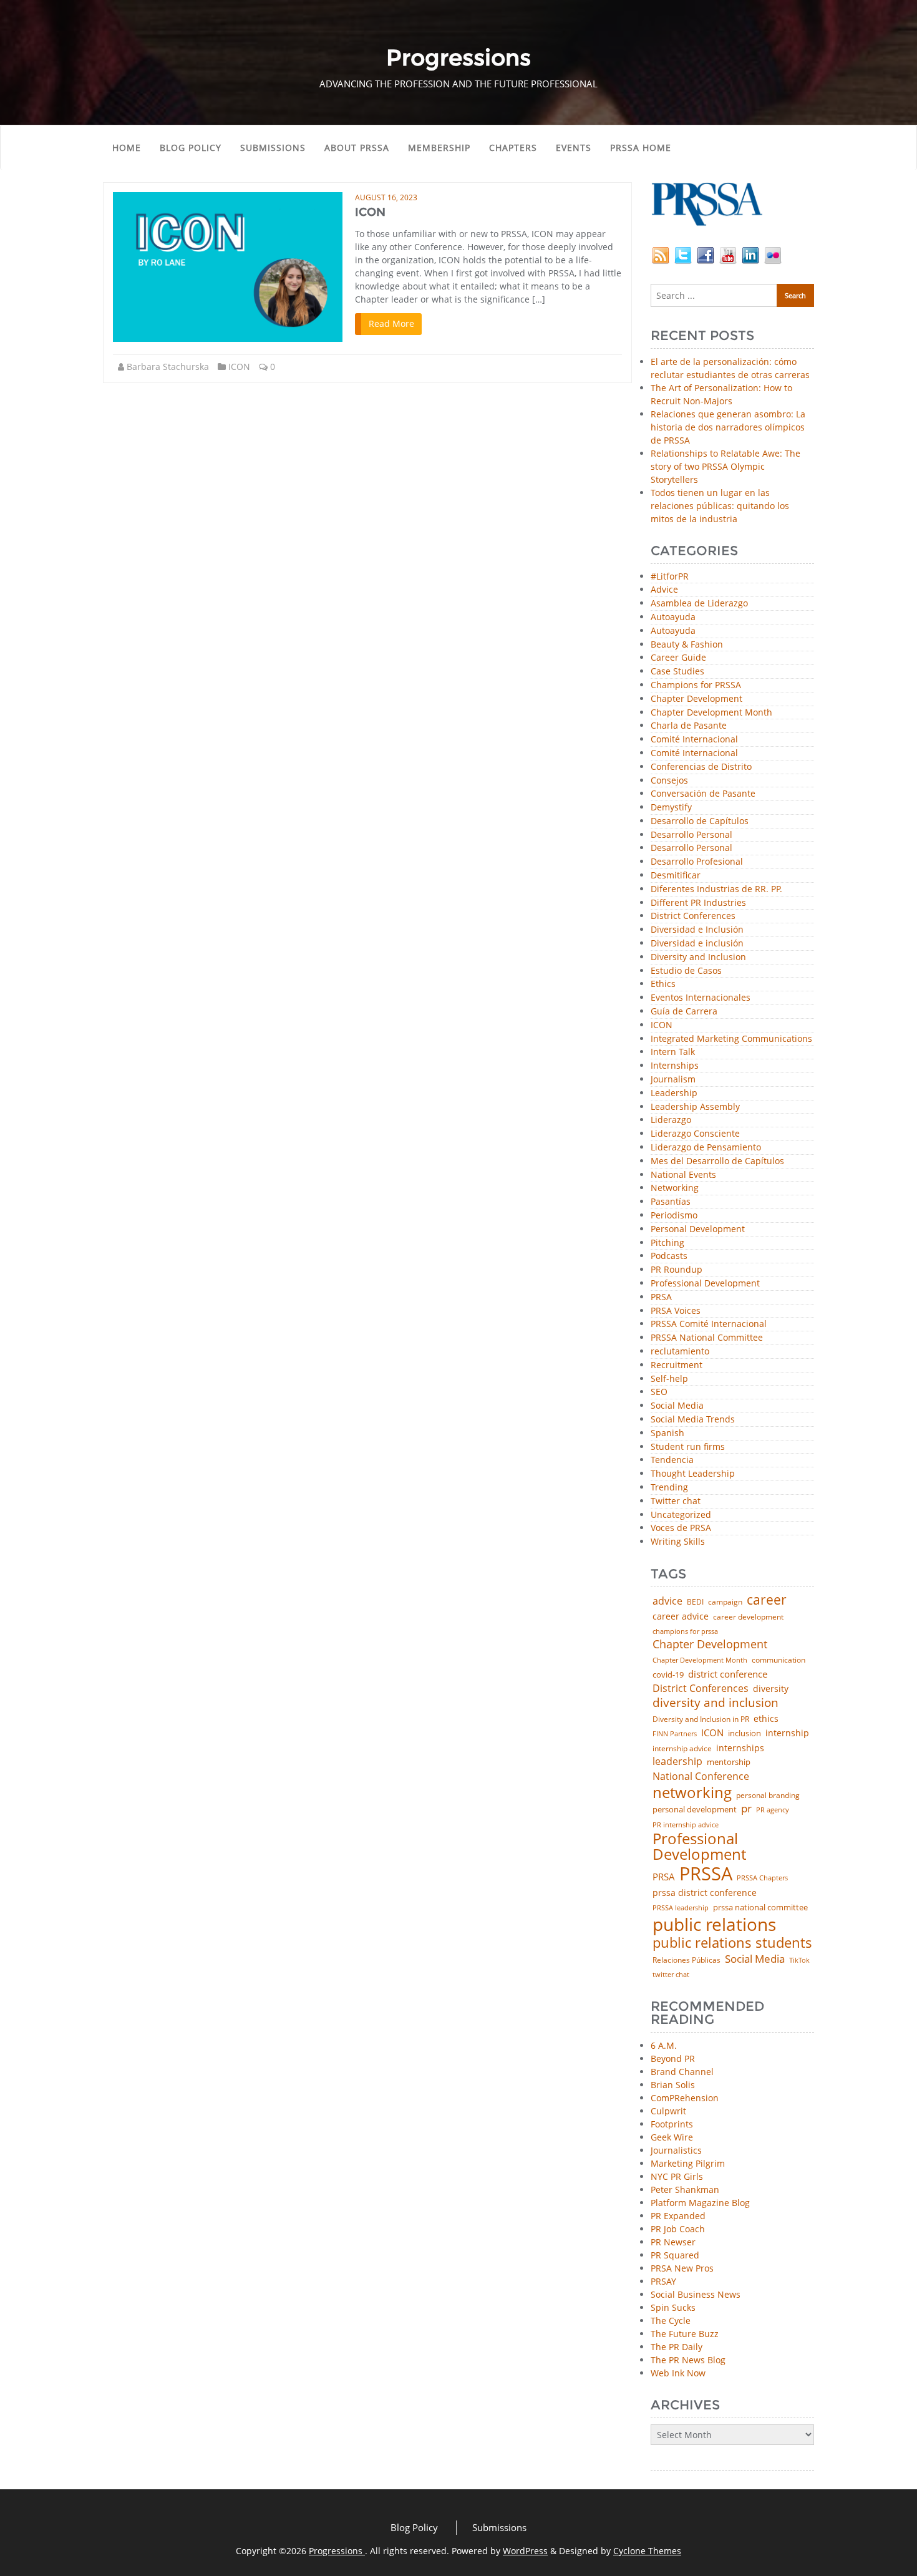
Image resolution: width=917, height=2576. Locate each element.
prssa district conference (705, 1893)
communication (779, 1660)
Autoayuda (673, 617)
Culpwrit (668, 2111)
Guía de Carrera (684, 1012)
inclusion (745, 1733)
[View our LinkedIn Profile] (750, 254)
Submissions (273, 148)
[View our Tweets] (683, 254)
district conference (728, 1674)
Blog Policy (191, 148)
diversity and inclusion (716, 1703)
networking (692, 1792)
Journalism (673, 1080)
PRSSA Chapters (762, 1878)
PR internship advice (686, 1825)
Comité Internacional (694, 740)
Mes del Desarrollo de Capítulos (717, 1161)
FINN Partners (675, 1733)
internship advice (682, 1749)
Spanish (667, 1433)
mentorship (729, 1762)
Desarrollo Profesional (697, 862)
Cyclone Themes (647, 2551)
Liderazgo (671, 1120)
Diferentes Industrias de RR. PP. (716, 889)
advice (667, 1601)
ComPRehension (685, 2098)
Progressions (337, 2551)
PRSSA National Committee (707, 1338)
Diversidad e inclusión (697, 944)
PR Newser (673, 2242)
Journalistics (676, 2150)
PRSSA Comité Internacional (709, 1324)
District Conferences (693, 916)
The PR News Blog (688, 2360)
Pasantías (671, 1202)
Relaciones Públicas (687, 1960)
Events (574, 148)
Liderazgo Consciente (695, 1134)
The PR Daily (677, 2347)
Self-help (669, 1379)
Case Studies (677, 672)
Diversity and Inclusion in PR (701, 1719)
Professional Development (705, 1284)
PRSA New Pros (682, 2268)
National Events (683, 1175)
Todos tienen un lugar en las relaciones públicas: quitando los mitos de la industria (720, 506)
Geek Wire (672, 2137)
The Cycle (671, 2321)
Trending (669, 1488)
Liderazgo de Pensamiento (706, 1148)
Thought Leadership (693, 1474)
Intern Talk (673, 1052)
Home (127, 148)
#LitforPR (670, 577)
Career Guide (678, 658)
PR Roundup (677, 1270)
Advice (664, 590)
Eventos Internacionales (701, 998)
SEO (659, 1392)
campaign (725, 1602)
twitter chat (671, 1975)
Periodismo (674, 1216)
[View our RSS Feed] (661, 254)
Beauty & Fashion (687, 645)
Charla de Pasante (689, 726)
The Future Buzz (685, 2334)
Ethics (663, 984)
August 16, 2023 (386, 197)
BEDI (695, 1602)
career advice (681, 1616)
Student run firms (688, 1447)
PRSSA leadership (681, 1908)
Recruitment (677, 1365)
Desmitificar (676, 876)
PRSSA (706, 1874)
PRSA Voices (676, 1311)
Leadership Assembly (695, 1107)
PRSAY (663, 2281)
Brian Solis (673, 2085)
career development (748, 1617)
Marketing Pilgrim (688, 2163)
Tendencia (672, 1460)
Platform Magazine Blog (700, 2203)
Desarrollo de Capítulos (700, 821)
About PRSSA (357, 148)
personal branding (768, 1796)
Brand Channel (682, 2072)
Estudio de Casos (686, 971)
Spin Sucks (673, 2307)
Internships (675, 1066)
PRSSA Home (641, 148)
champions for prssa (685, 1632)
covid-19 (668, 1675)
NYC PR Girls (677, 2176)
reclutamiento (680, 1352)
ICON (370, 212)
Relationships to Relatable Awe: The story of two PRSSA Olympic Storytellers (725, 466)
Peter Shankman (685, 2190)
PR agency (773, 1810)
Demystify (671, 808)
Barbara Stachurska (168, 367)
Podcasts (669, 1256)
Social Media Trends (693, 1420)
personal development (695, 1810)
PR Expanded (678, 2216)
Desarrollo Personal (691, 835)
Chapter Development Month (711, 713)
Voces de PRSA (681, 1528)
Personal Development (698, 1229)
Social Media (677, 1406)
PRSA (661, 1297)
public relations (714, 1924)
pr (746, 1808)
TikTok (799, 1960)
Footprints (672, 2124)
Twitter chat (676, 1501)
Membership (439, 148)
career (767, 1600)
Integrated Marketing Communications (731, 1039)
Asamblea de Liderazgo (699, 604)
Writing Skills (678, 1542)
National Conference (701, 1776)
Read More (391, 323)
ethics (766, 1719)
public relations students (732, 1943)
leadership (677, 1762)
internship (787, 1733)
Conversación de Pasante (703, 794)
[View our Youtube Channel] (728, 254)
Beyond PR (673, 2058)
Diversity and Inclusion (698, 957)
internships (740, 1748)
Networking (675, 1188)
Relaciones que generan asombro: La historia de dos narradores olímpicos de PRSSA (728, 427)
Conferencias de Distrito (701, 767)
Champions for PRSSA (696, 685)
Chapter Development (696, 699)
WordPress (525, 2551)
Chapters (513, 148)
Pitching (667, 1243)
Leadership (674, 1093)
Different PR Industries (698, 903)
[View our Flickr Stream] (773, 254)
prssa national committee (760, 1908)
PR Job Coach (678, 2229)
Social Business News (696, 2294)
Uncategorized (681, 1515)
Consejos (669, 781)
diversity (771, 1689)
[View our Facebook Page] (706, 254)
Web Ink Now (678, 2373)
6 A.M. (664, 2045)
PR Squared (675, 2255)
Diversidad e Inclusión (697, 930)
